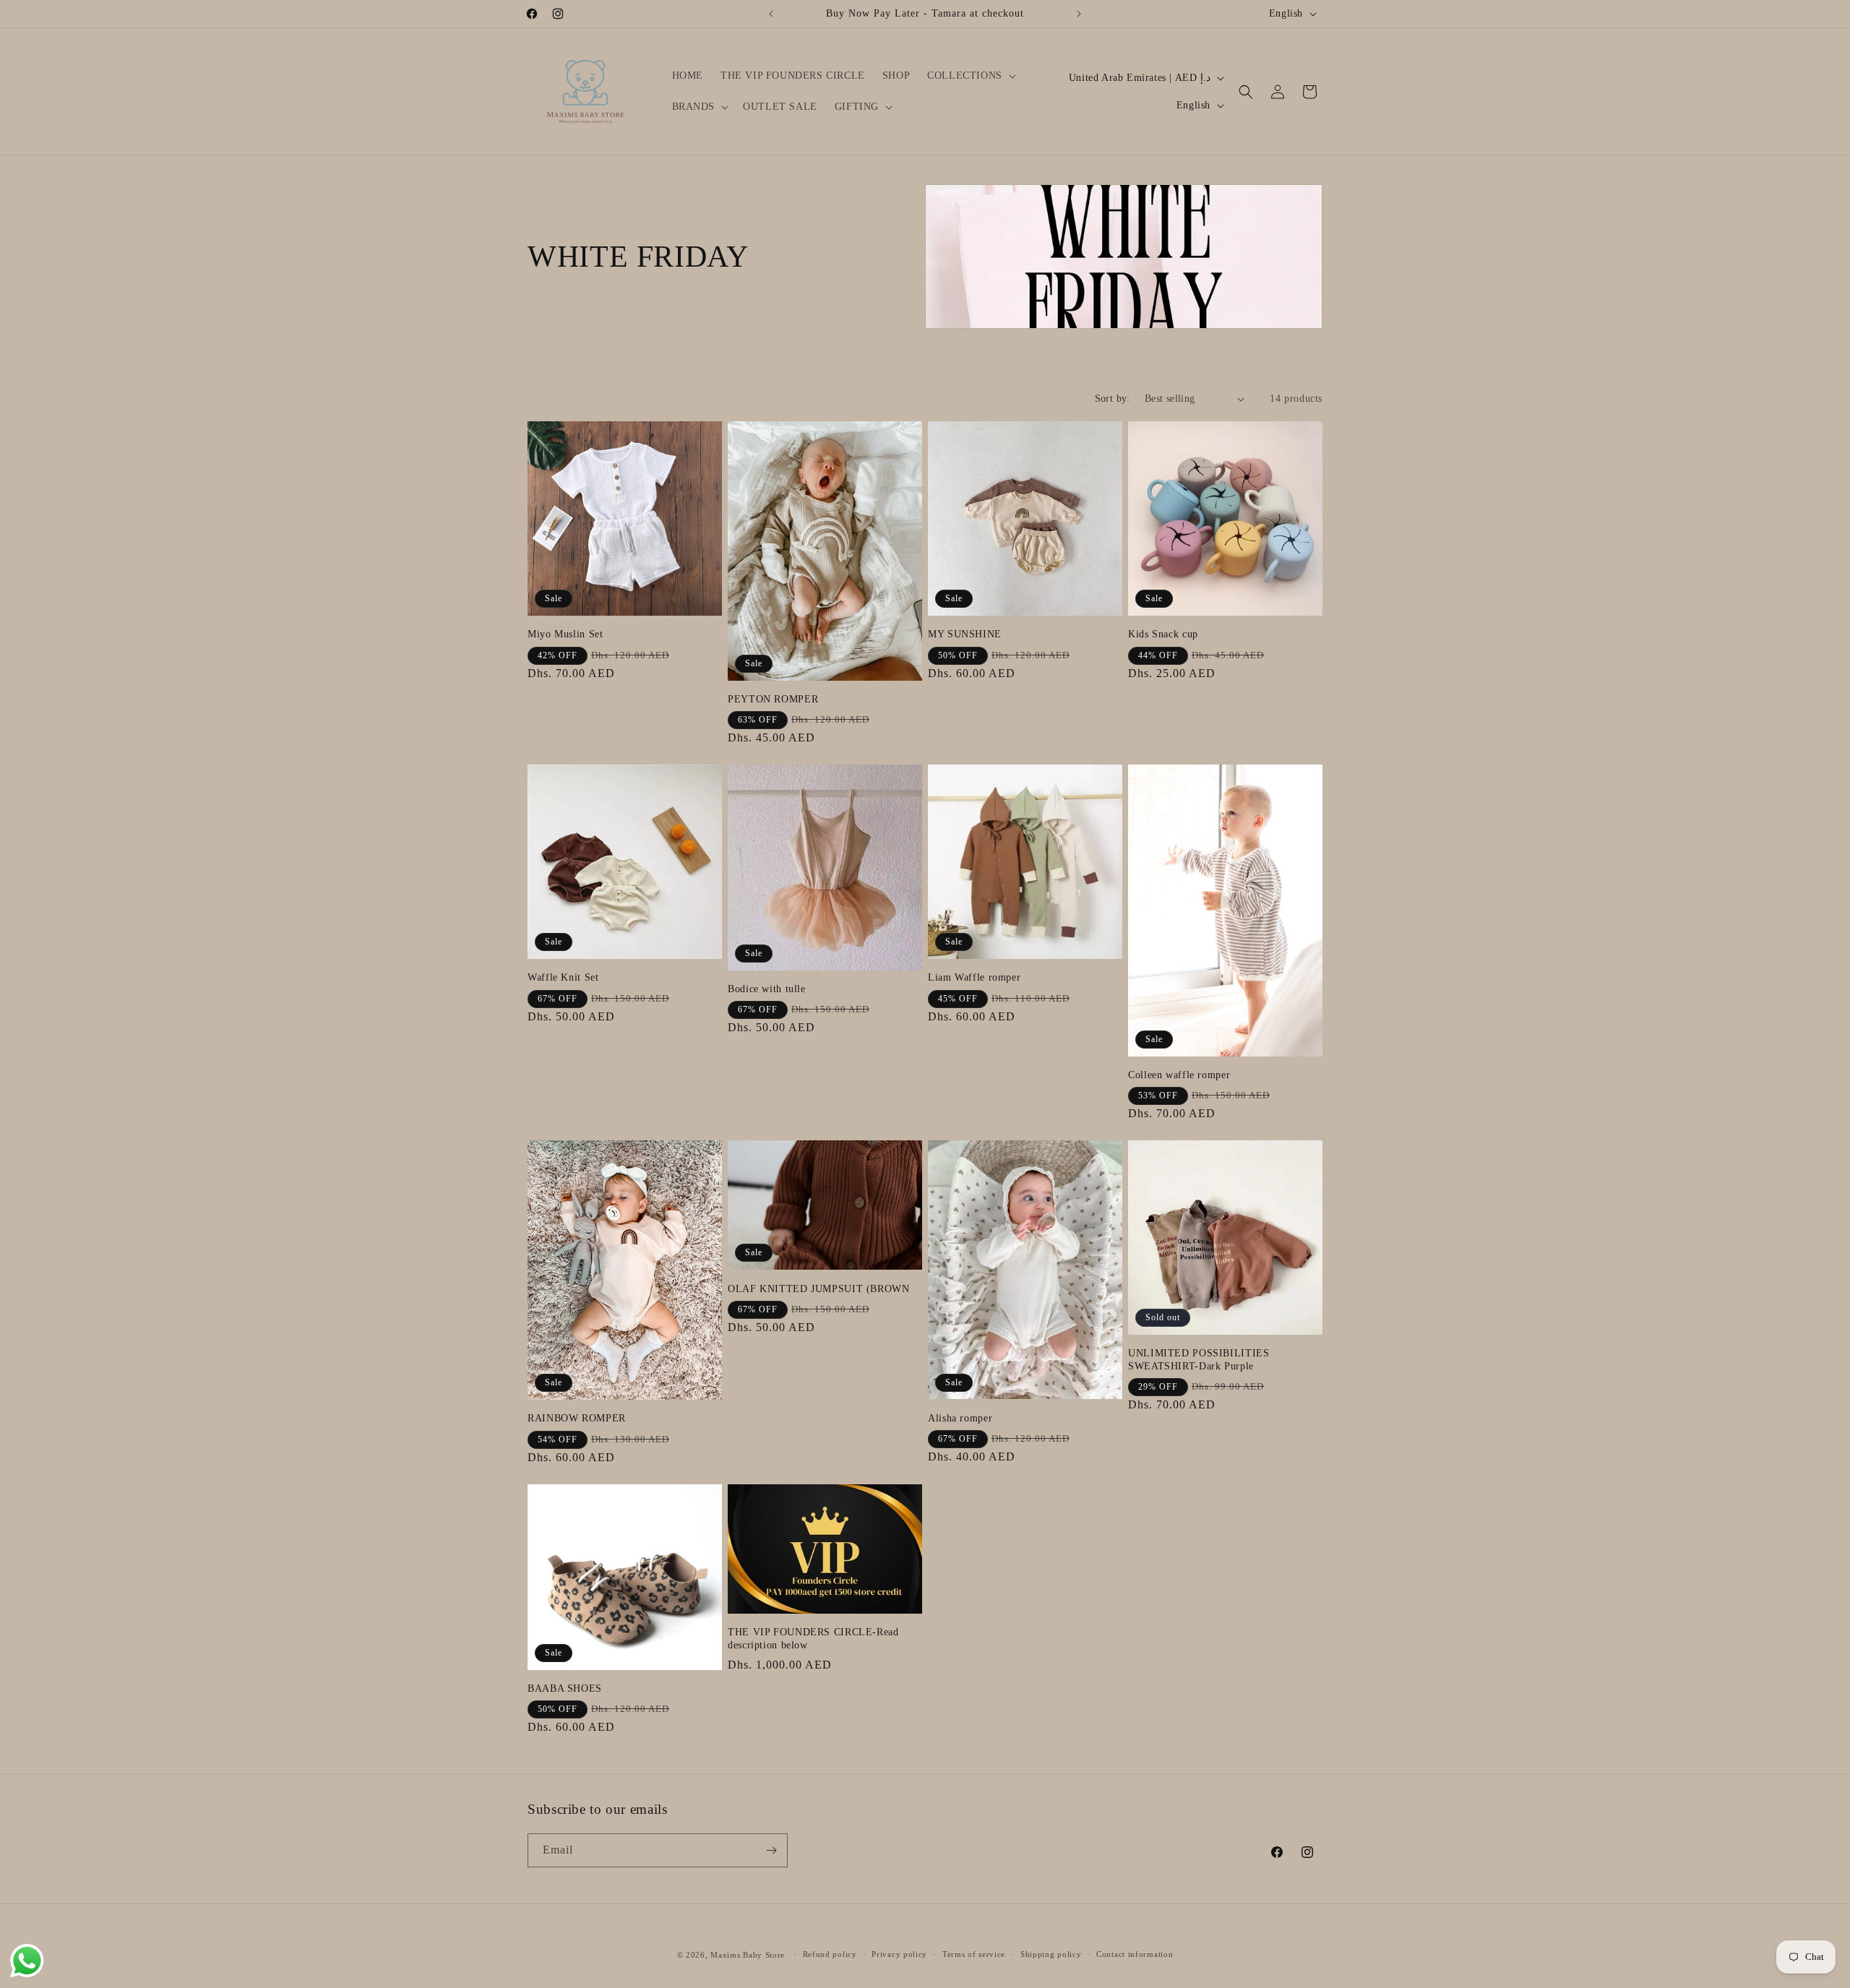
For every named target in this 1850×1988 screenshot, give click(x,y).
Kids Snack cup (1163, 634)
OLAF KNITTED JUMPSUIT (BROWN (819, 1289)
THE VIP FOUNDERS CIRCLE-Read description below (813, 1639)
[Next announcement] (1079, 14)
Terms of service (974, 1954)
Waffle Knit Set (563, 977)
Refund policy (830, 1954)
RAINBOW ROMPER (577, 1418)
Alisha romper (960, 1418)
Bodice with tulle (767, 989)
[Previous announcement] (771, 14)
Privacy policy (899, 1954)
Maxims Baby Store (748, 1955)
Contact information (1135, 1954)
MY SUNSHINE (965, 634)
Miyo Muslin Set (565, 634)
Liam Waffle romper (974, 977)
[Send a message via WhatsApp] (27, 1961)
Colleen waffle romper (1179, 1075)
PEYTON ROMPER (773, 699)
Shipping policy (1051, 1954)
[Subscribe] (771, 1850)
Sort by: (1113, 399)
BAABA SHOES (565, 1688)
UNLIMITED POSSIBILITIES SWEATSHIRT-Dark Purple (1199, 1360)
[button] (970, 76)
